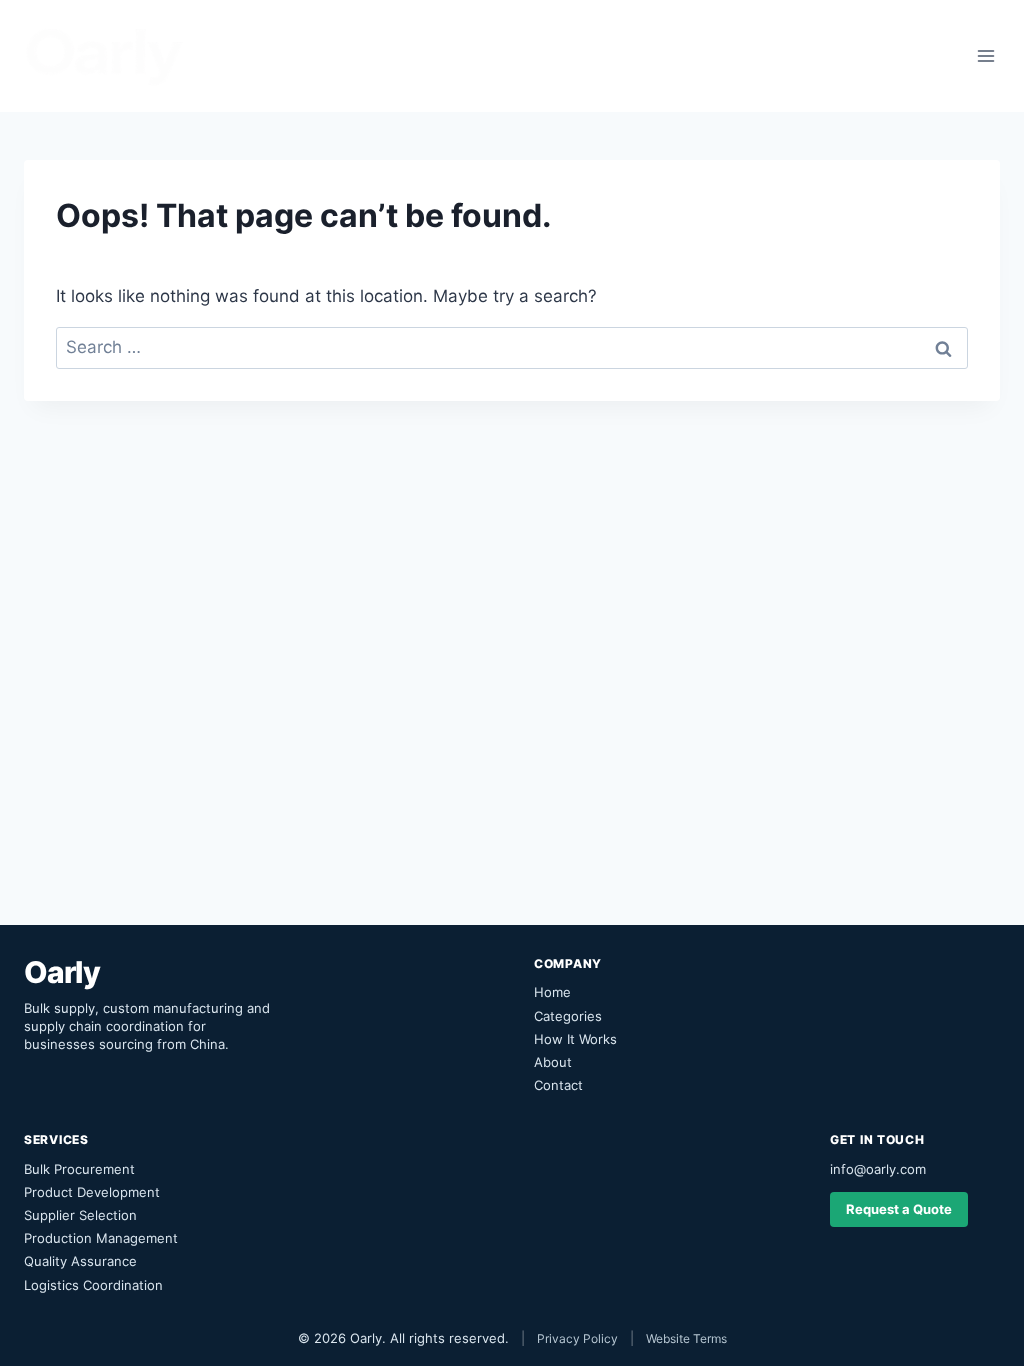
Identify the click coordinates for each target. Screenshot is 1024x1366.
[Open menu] (985, 55)
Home (552, 992)
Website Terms (686, 1338)
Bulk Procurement (79, 1169)
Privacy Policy (577, 1338)
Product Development (92, 1192)
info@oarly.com (878, 1169)
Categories (568, 1016)
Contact (558, 1085)
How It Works (575, 1039)
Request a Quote (899, 1209)
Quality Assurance (80, 1261)
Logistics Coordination (93, 1285)
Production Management (101, 1238)
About (553, 1062)
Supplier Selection (80, 1215)
